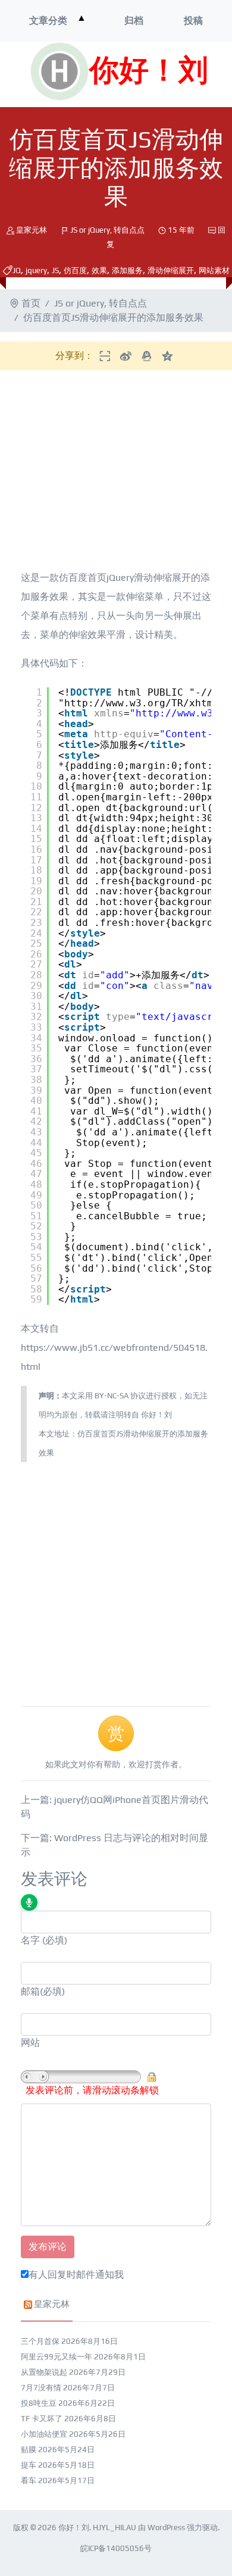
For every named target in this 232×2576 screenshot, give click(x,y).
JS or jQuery (90, 230)
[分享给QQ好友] (147, 356)
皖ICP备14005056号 (116, 2548)
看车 (29, 2480)
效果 (99, 270)
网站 (30, 2043)
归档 (134, 21)
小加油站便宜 (44, 2434)
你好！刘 (149, 71)
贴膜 (29, 2450)
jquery (36, 270)
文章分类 (48, 21)
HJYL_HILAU (115, 2528)
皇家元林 (32, 230)
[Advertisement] (111, 472)
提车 (29, 2465)
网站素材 (214, 270)
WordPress (166, 2528)
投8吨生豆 (39, 2403)
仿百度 (75, 270)
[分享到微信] (105, 356)
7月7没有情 (41, 2388)
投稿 (193, 21)
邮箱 (30, 1991)
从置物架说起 (44, 2372)
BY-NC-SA (112, 1396)
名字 (30, 1940)
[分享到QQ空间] (167, 356)
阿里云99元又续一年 (57, 2357)
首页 (31, 303)
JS (55, 270)
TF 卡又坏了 (42, 2419)
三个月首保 (40, 2341)
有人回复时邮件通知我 (76, 2275)
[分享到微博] (126, 356)
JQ (17, 270)
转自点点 (129, 230)
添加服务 (127, 270)
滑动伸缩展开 (171, 270)
